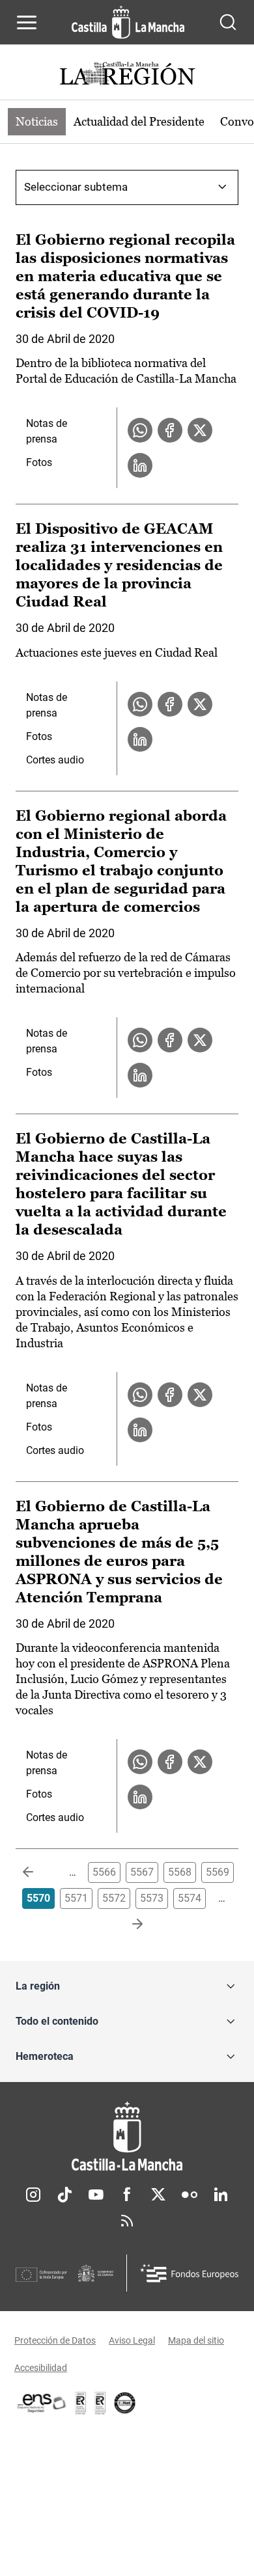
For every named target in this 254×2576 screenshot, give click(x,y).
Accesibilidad (41, 2368)
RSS (127, 2221)
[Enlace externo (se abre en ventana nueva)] (100, 2403)
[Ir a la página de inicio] (128, 22)
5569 (218, 1872)
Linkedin (221, 2195)
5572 (114, 1898)
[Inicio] (127, 2136)
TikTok (64, 2195)
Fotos (39, 462)
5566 (104, 1872)
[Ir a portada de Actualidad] (127, 75)
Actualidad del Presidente (139, 121)
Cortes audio (55, 760)
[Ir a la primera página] (38, 1872)
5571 (76, 1898)
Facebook (127, 2195)
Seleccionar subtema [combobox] (76, 187)
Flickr (190, 2195)
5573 (152, 1898)
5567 (142, 1872)
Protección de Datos (55, 2340)
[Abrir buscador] (228, 22)
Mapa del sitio (196, 2340)
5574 (190, 1898)
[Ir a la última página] (127, 1925)
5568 (180, 1872)
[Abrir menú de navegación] (27, 22)
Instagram (33, 2195)
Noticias (37, 121)
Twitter (158, 2195)
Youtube (96, 2195)
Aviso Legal (132, 2340)
